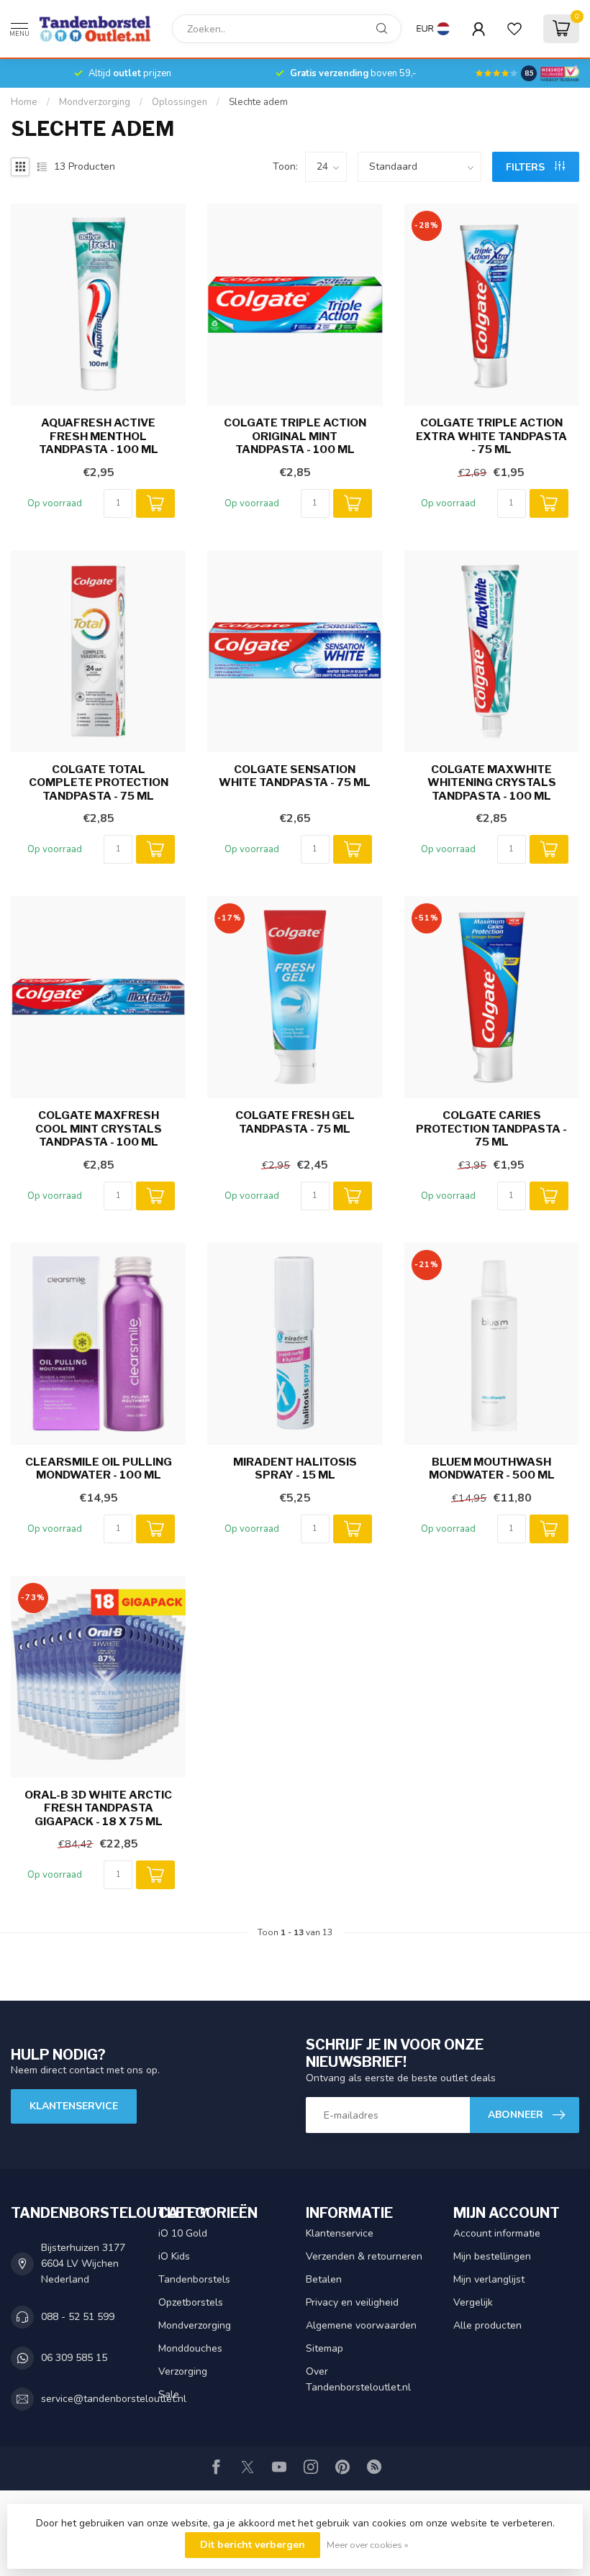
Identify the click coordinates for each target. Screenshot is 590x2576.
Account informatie (497, 2233)
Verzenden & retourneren (364, 2256)
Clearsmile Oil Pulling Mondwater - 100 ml (99, 1469)
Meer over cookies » (368, 2545)
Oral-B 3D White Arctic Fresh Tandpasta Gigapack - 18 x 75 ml (98, 1808)
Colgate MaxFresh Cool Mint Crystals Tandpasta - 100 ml (99, 1129)
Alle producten (487, 2325)
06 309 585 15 (74, 2358)
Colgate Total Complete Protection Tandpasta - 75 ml (99, 783)
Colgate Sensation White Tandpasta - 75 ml (295, 776)
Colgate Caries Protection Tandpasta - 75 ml (491, 1129)
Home (24, 102)
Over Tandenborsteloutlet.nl (358, 2379)
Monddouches (190, 2348)
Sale (169, 2394)
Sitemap (324, 2348)
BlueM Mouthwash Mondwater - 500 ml (492, 1469)
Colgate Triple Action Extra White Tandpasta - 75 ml (491, 436)
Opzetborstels (191, 2302)
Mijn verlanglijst (489, 2279)
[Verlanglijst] (514, 29)
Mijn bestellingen (492, 2256)
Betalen (324, 2279)
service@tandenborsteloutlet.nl (114, 2399)
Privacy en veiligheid (352, 2302)
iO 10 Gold (183, 2233)
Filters (527, 167)
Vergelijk (473, 2302)
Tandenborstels (194, 2279)
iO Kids (174, 2256)
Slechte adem (258, 102)
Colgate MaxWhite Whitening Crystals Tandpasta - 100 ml (492, 783)
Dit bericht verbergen (253, 2545)
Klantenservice (74, 2106)
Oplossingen (180, 102)
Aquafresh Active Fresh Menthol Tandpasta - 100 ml (99, 436)
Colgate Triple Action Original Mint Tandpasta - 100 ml (295, 436)
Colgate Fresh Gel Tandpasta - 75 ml (295, 1122)
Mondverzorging (95, 102)
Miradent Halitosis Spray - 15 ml (295, 1469)
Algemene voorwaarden (361, 2325)
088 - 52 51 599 (78, 2317)
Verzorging (183, 2371)
